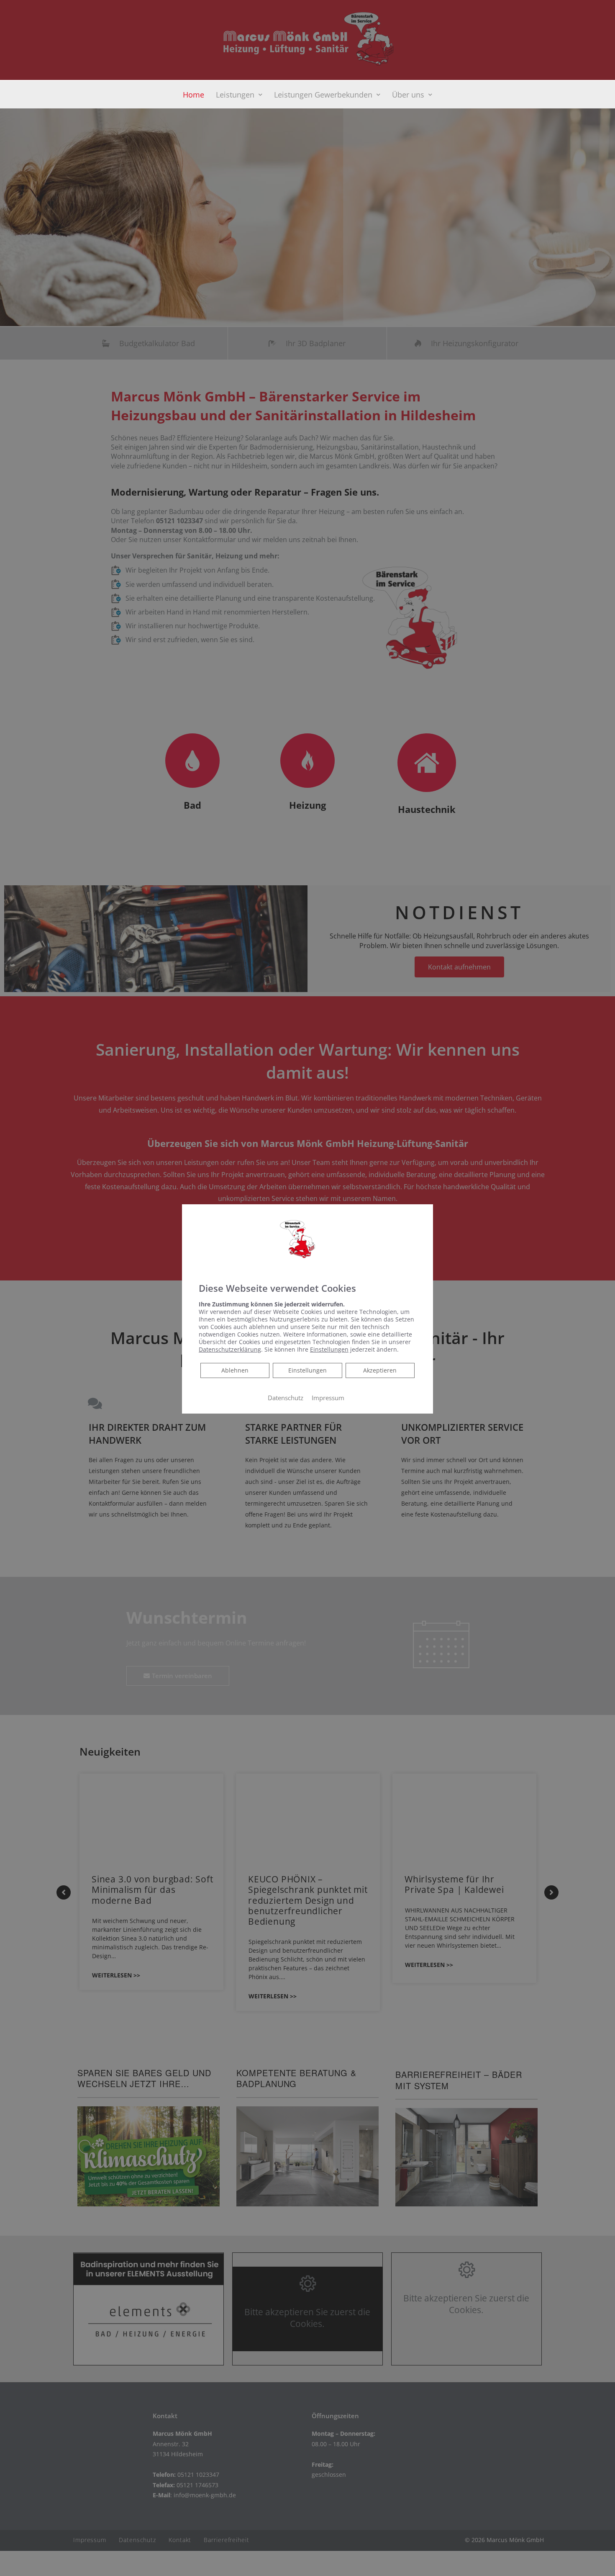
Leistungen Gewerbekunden (323, 95)
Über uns (408, 95)
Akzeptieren (380, 1370)
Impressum (328, 1398)
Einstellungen (307, 1370)
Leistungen (235, 95)
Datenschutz (286, 1398)
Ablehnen (235, 1370)
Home (193, 95)
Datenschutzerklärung (230, 1349)
